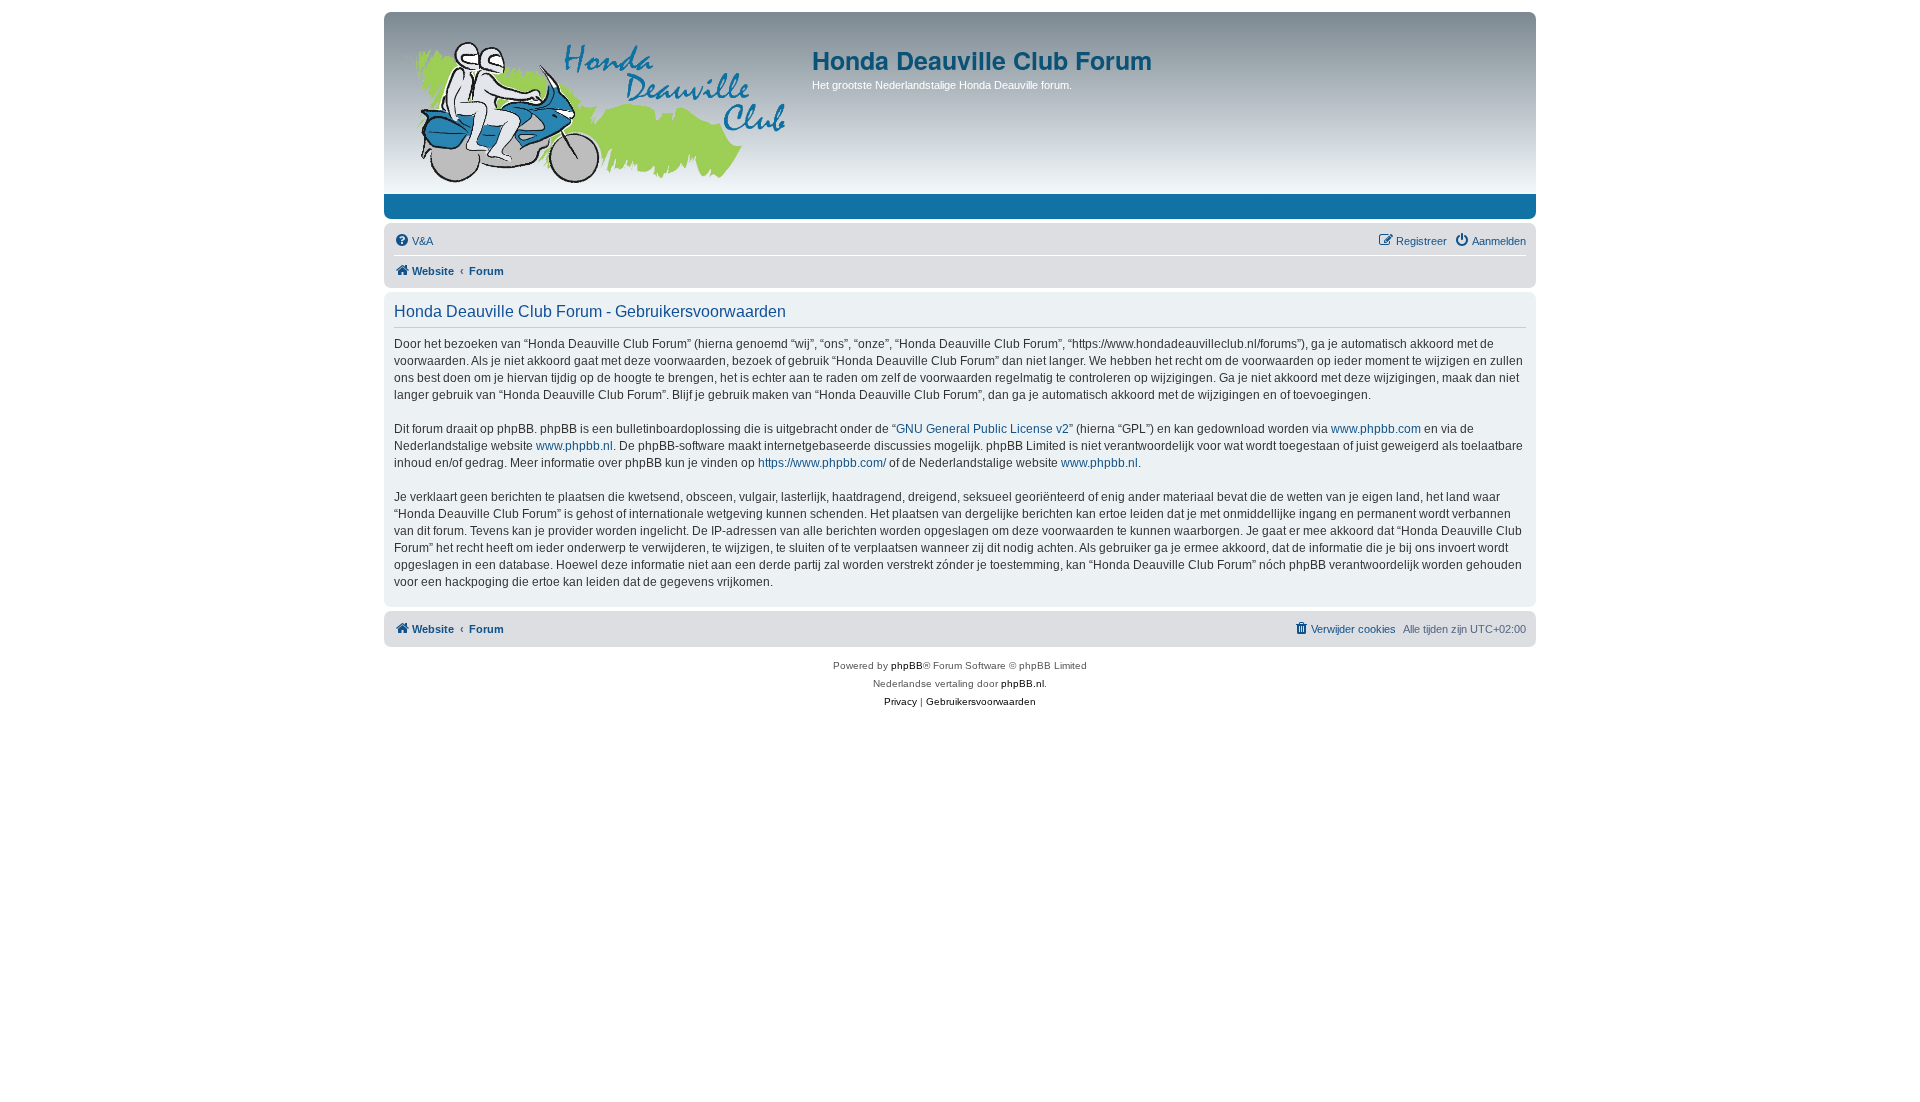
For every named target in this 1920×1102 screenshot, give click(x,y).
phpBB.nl (1022, 683)
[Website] (600, 108)
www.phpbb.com (1376, 429)
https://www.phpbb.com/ (822, 463)
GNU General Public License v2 (982, 429)
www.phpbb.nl (574, 446)
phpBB (907, 665)
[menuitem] (413, 241)
